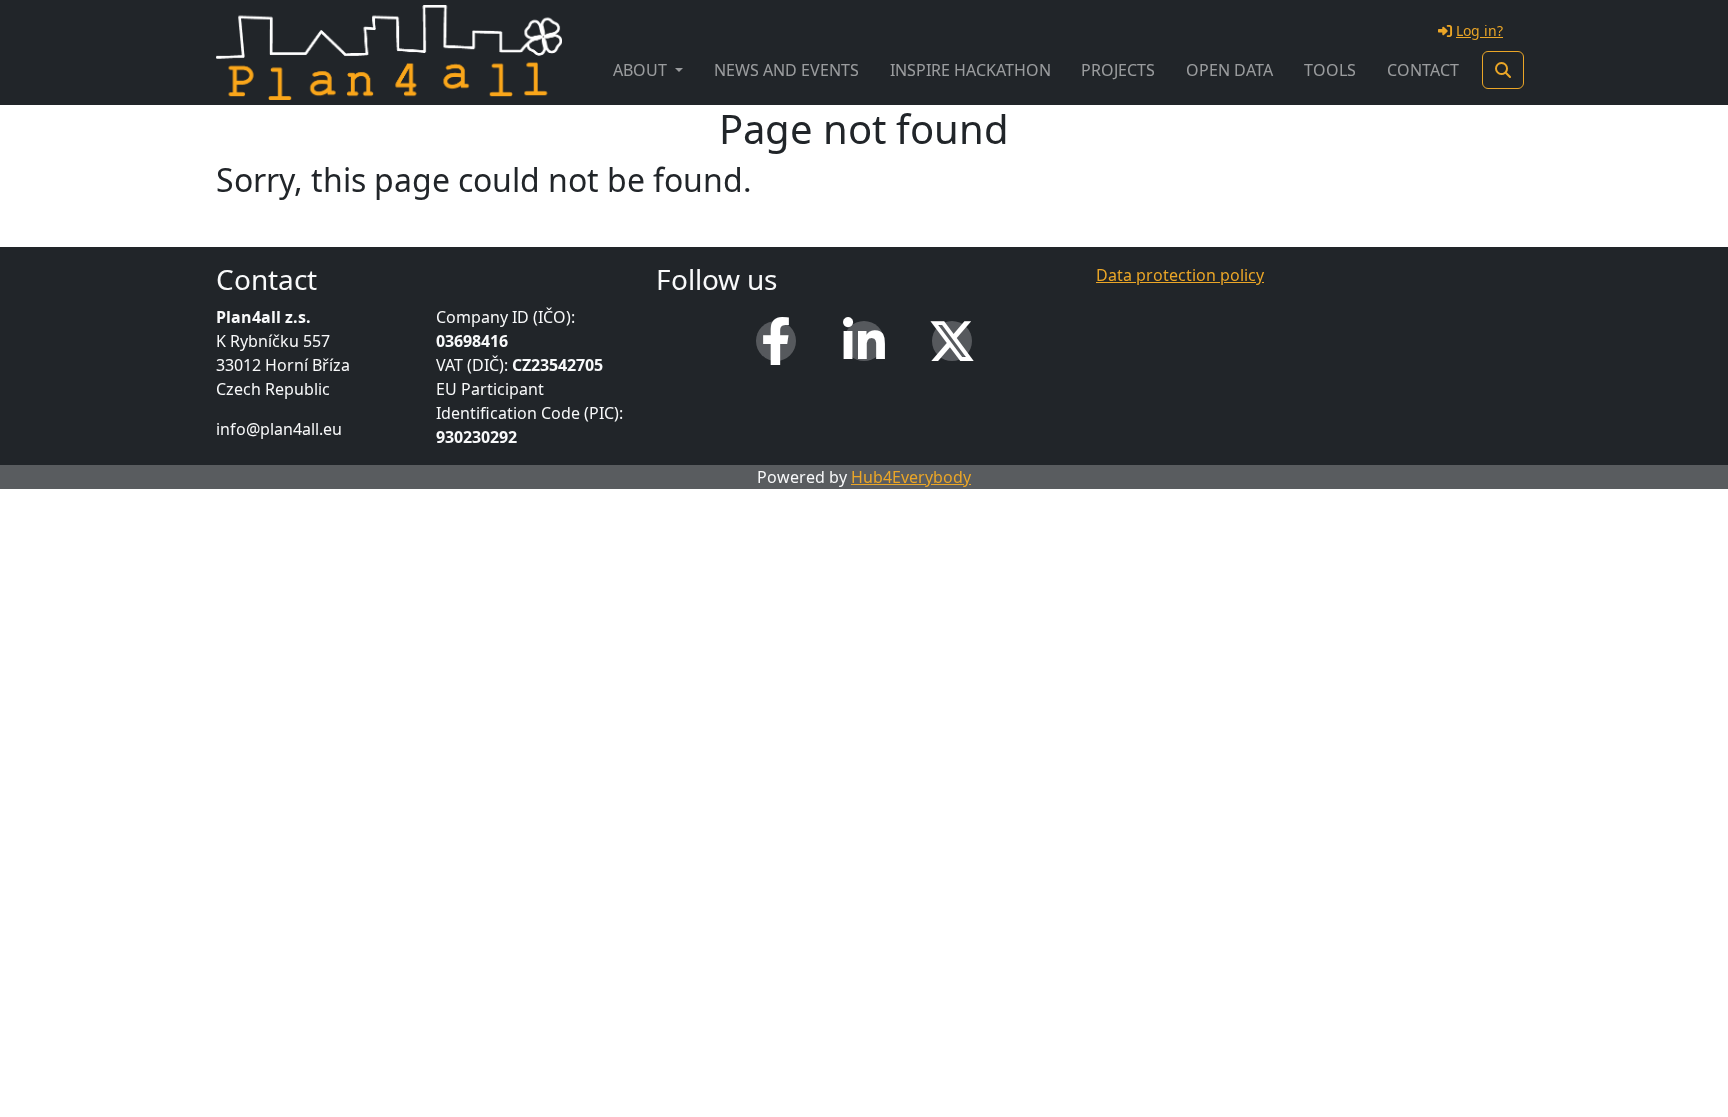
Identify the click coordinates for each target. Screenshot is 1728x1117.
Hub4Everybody (911, 477)
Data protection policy (1180, 275)
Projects (1118, 70)
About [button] (642, 70)
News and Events (786, 70)
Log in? (1479, 30)
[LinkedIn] (864, 341)
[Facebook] (776, 341)
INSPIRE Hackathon (970, 70)
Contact (1423, 70)
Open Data (1229, 70)
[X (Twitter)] (952, 341)
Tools (1330, 70)
